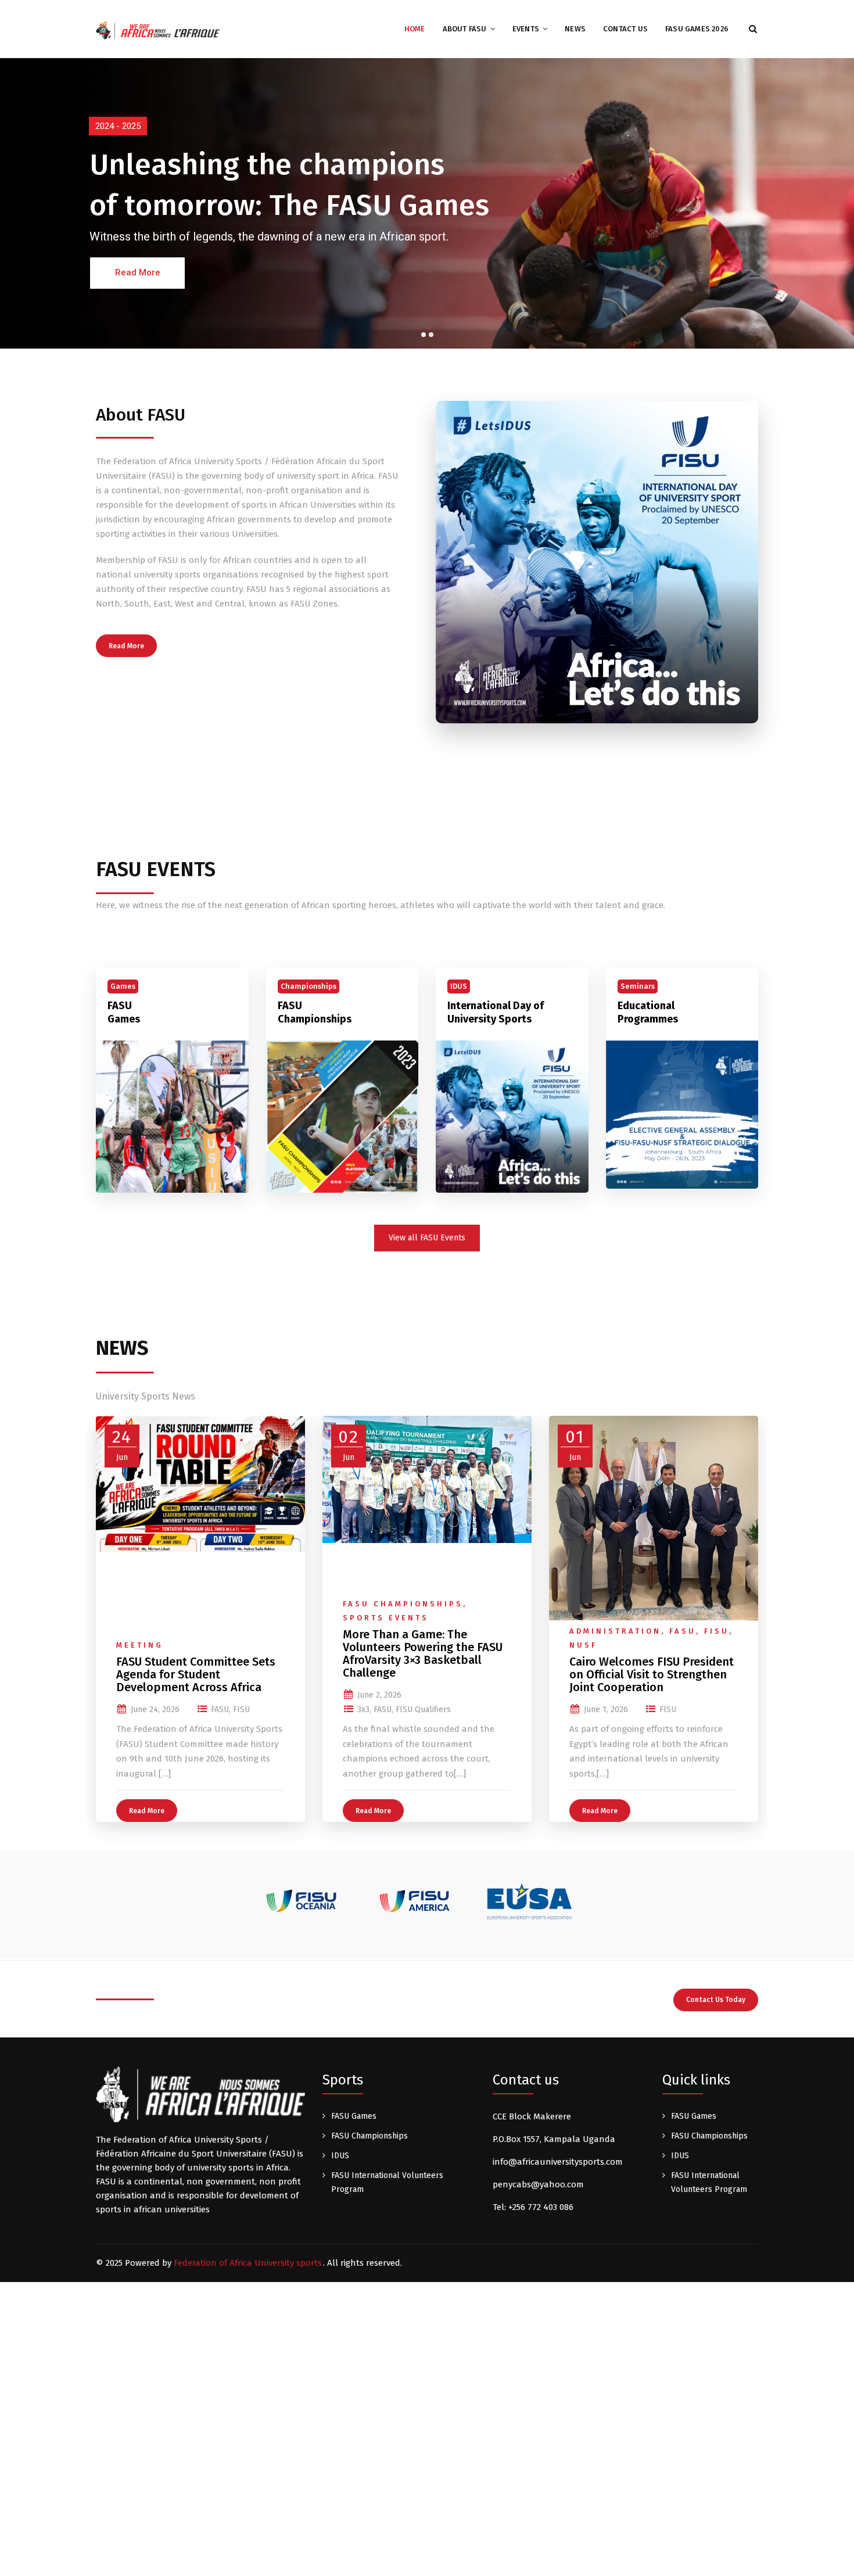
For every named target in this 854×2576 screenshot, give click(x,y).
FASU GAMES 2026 (697, 29)
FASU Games (124, 1012)
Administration (615, 1631)
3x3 (363, 1709)
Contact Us (625, 29)
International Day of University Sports (496, 1012)
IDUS (340, 2156)
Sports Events (386, 1618)
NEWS (575, 29)
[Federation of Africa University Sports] (158, 30)
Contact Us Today (716, 2000)
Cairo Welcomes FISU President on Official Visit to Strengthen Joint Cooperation (652, 1674)
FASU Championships (315, 1012)
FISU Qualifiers (423, 1709)
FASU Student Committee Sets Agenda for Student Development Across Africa (196, 1674)
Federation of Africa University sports (248, 2263)
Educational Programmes (648, 1012)
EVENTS (526, 29)
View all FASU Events (427, 1238)
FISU (241, 1709)
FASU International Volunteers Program (387, 2182)
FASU (220, 1709)
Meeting (140, 1645)
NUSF (583, 1645)
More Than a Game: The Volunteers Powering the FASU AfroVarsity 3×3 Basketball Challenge (423, 1653)
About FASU (465, 29)
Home (415, 29)
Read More (126, 646)
